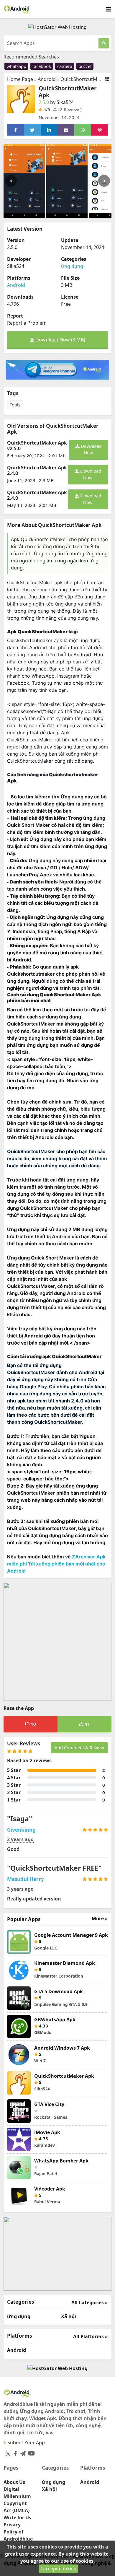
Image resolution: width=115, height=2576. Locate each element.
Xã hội (69, 2316)
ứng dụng (72, 266)
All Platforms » (91, 2336)
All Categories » (90, 2302)
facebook (42, 66)
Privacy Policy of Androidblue (18, 2532)
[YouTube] (30, 2452)
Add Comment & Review (79, 1747)
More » (100, 1919)
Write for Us (17, 2518)
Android (47, 79)
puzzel (85, 66)
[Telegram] (22, 2452)
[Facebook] (14, 2452)
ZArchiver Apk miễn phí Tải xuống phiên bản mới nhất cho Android (56, 1564)
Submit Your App (26, 2442)
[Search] (104, 43)
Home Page (20, 79)
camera (65, 66)
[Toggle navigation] (109, 9)
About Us (14, 2482)
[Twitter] (8, 2453)
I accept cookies (58, 2569)
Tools (15, 405)
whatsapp (16, 66)
